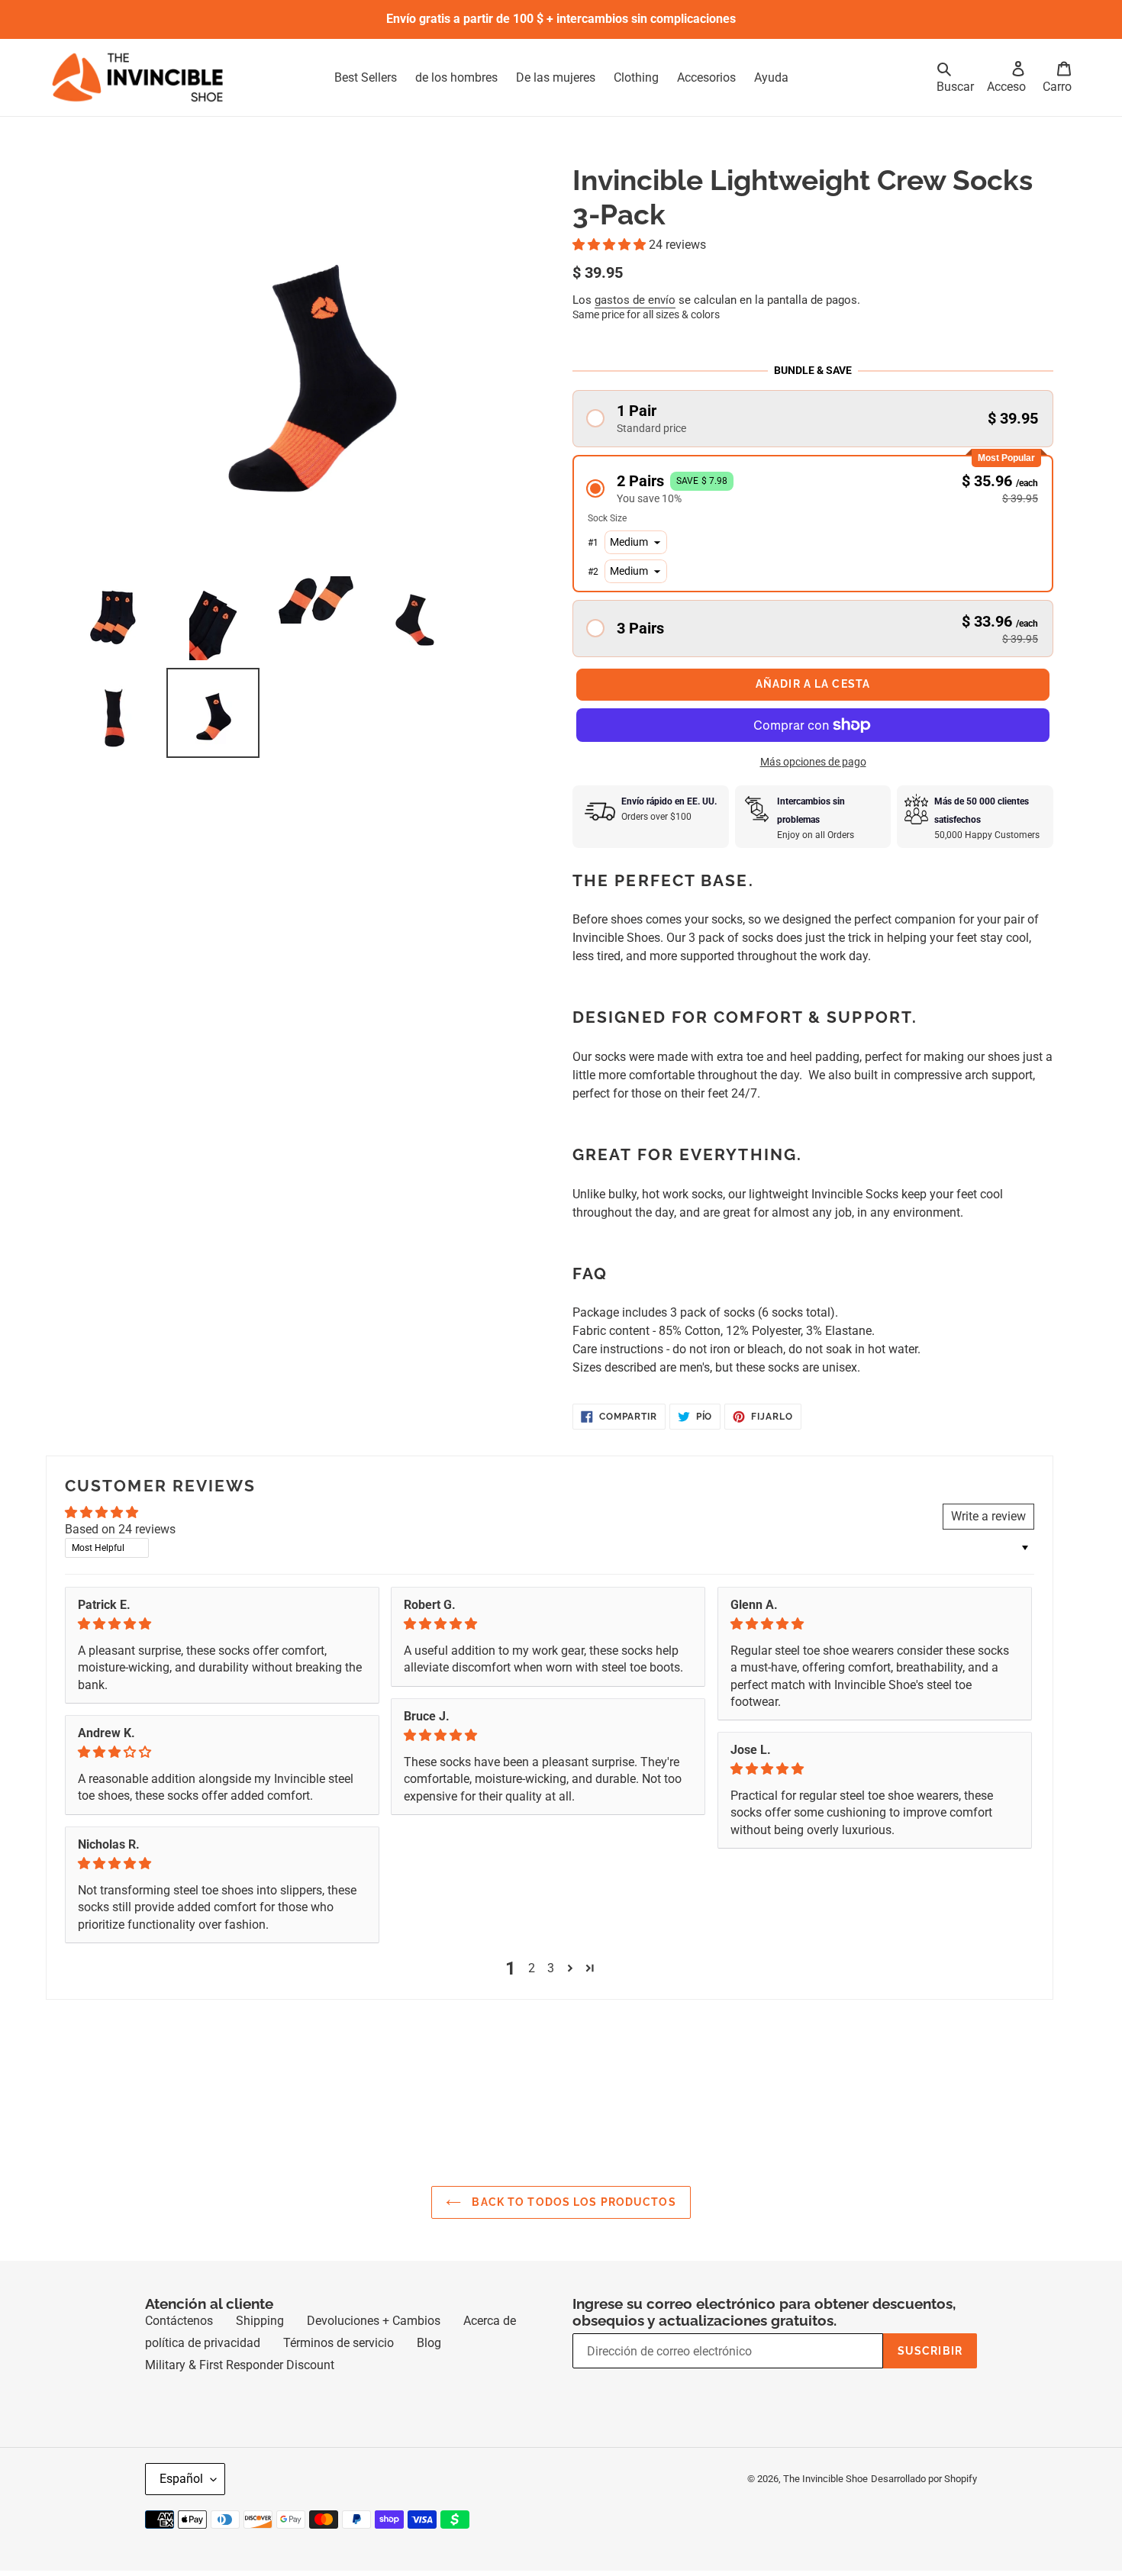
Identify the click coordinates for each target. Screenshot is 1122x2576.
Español (181, 2506)
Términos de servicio (339, 2370)
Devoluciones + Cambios (374, 2348)
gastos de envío (635, 300)
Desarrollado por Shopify (924, 2506)
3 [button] (551, 1996)
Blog (429, 2370)
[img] (222, 1651)
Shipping (260, 2348)
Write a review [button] (988, 1544)
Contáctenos (179, 2348)
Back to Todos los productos (572, 2229)
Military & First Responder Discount (240, 2392)
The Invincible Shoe (825, 2506)
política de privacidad (203, 2370)
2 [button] (532, 1996)
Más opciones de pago (813, 789)
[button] (611, 245)
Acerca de (490, 2348)
